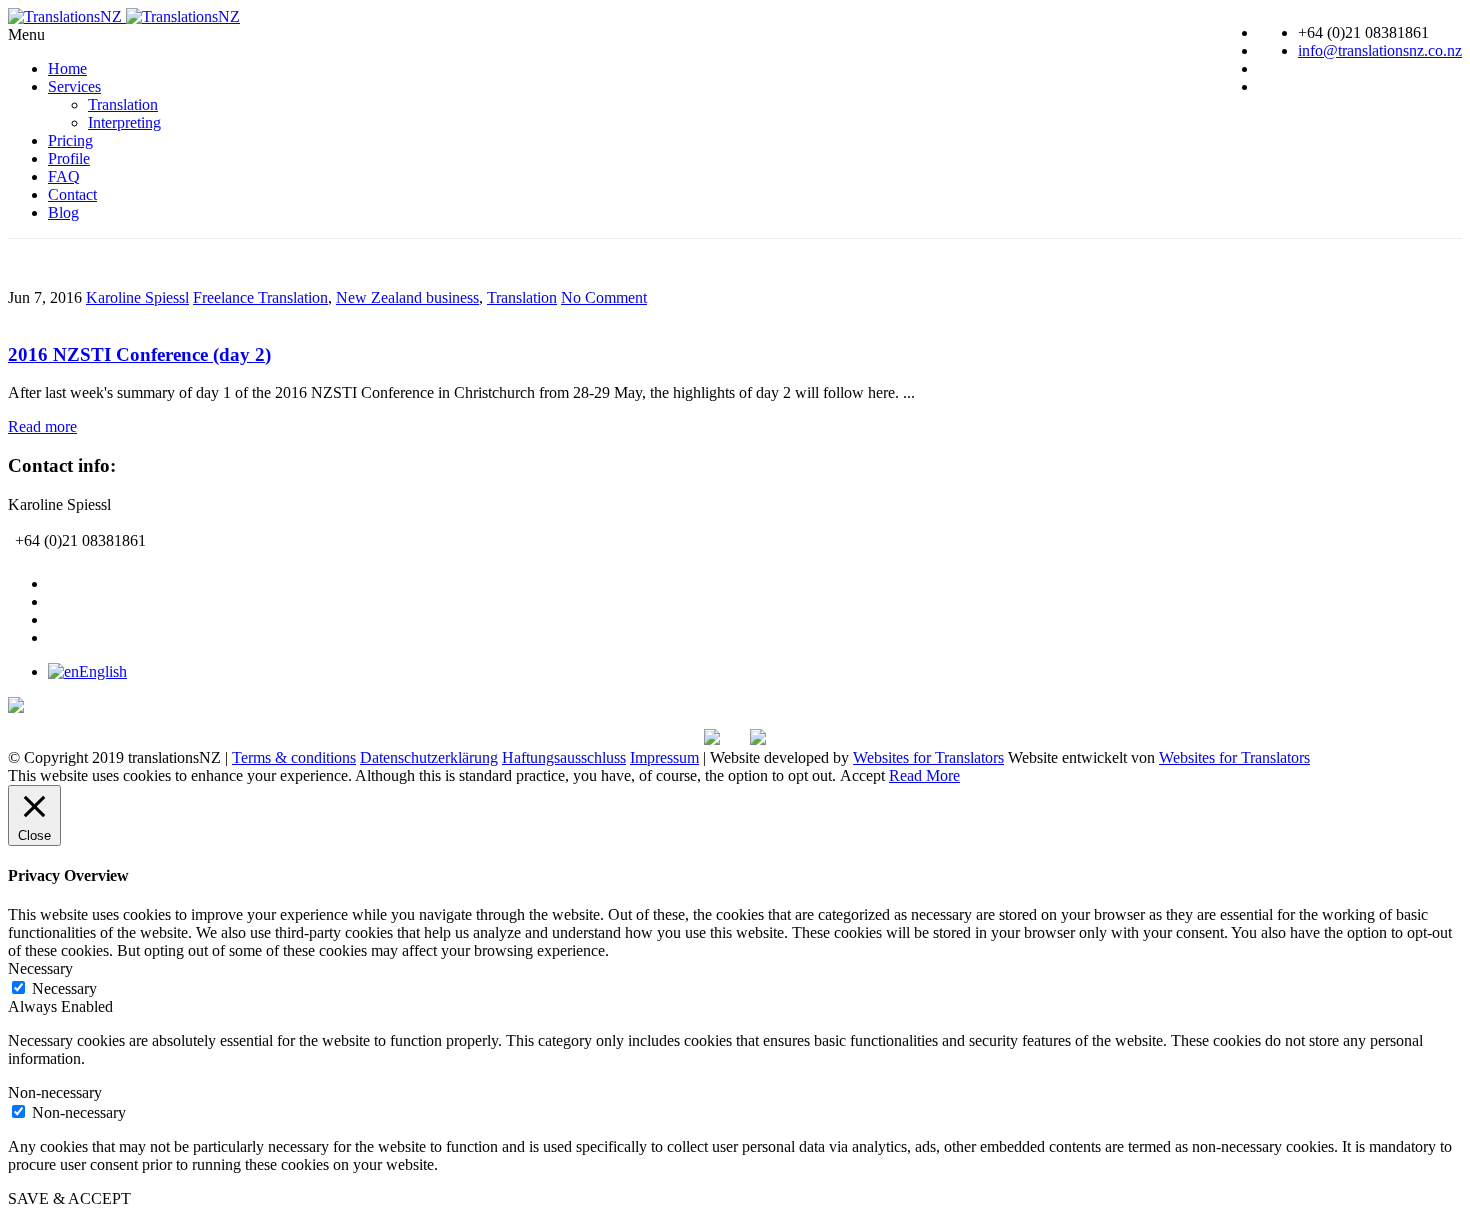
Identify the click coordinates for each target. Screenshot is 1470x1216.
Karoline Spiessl (137, 297)
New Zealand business (407, 297)
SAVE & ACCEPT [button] (69, 1198)
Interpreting (124, 122)
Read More (924, 775)
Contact (72, 194)
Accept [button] (862, 775)
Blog (63, 212)
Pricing (70, 140)
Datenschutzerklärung (429, 757)
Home (67, 68)
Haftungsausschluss (564, 757)
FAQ (64, 176)
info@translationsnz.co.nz (1380, 50)
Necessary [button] (40, 968)
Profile (69, 158)
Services (74, 86)
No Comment (604, 297)
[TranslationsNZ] (124, 16)
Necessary (64, 988)
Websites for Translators (928, 757)
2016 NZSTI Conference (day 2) (139, 354)
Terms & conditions (294, 757)
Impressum (664, 757)
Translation (123, 104)
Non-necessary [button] (55, 1092)
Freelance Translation (260, 297)
